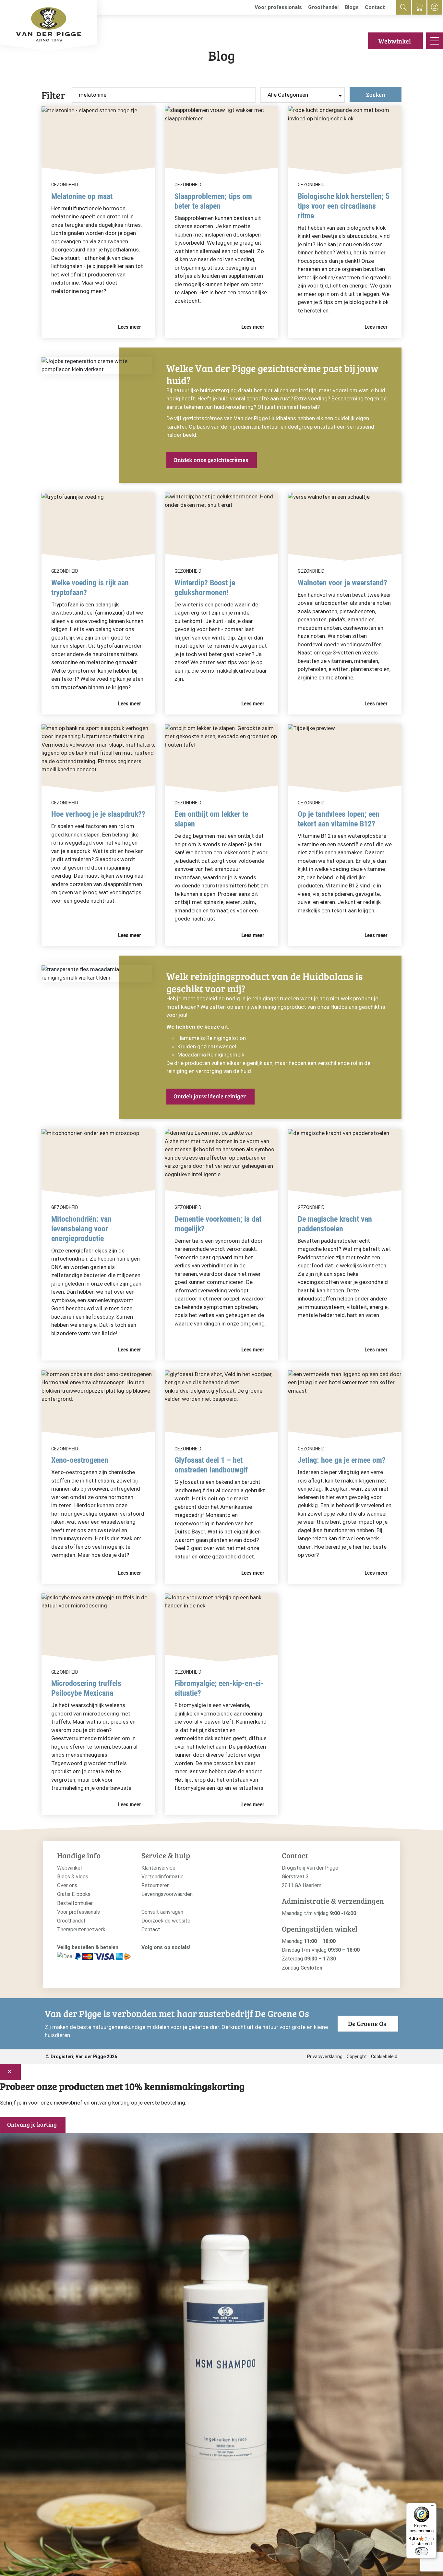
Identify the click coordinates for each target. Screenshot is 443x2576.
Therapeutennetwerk (81, 1929)
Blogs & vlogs (73, 1877)
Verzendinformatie (162, 1877)
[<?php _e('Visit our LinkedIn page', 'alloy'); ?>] (175, 1958)
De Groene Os (367, 2023)
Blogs (352, 7)
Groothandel (323, 7)
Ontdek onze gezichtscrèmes (211, 460)
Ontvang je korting (32, 2124)
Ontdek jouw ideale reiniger (210, 1096)
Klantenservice (158, 1868)
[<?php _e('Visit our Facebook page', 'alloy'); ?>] (155, 1958)
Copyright (357, 2057)
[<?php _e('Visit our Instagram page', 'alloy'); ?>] (145, 1958)
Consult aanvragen (162, 1912)
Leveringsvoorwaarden (167, 1894)
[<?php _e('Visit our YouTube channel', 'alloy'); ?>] (165, 1958)
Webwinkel (395, 41)
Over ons (67, 1885)
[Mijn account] (435, 7)
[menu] (435, 41)
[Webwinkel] (419, 7)
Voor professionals (278, 7)
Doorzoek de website (166, 1921)
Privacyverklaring (325, 2057)
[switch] (422, 2551)
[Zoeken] (404, 7)
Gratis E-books (74, 1894)
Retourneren (156, 1885)
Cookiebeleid (384, 2057)
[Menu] (433, 2507)
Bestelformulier (75, 1903)
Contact (375, 7)
